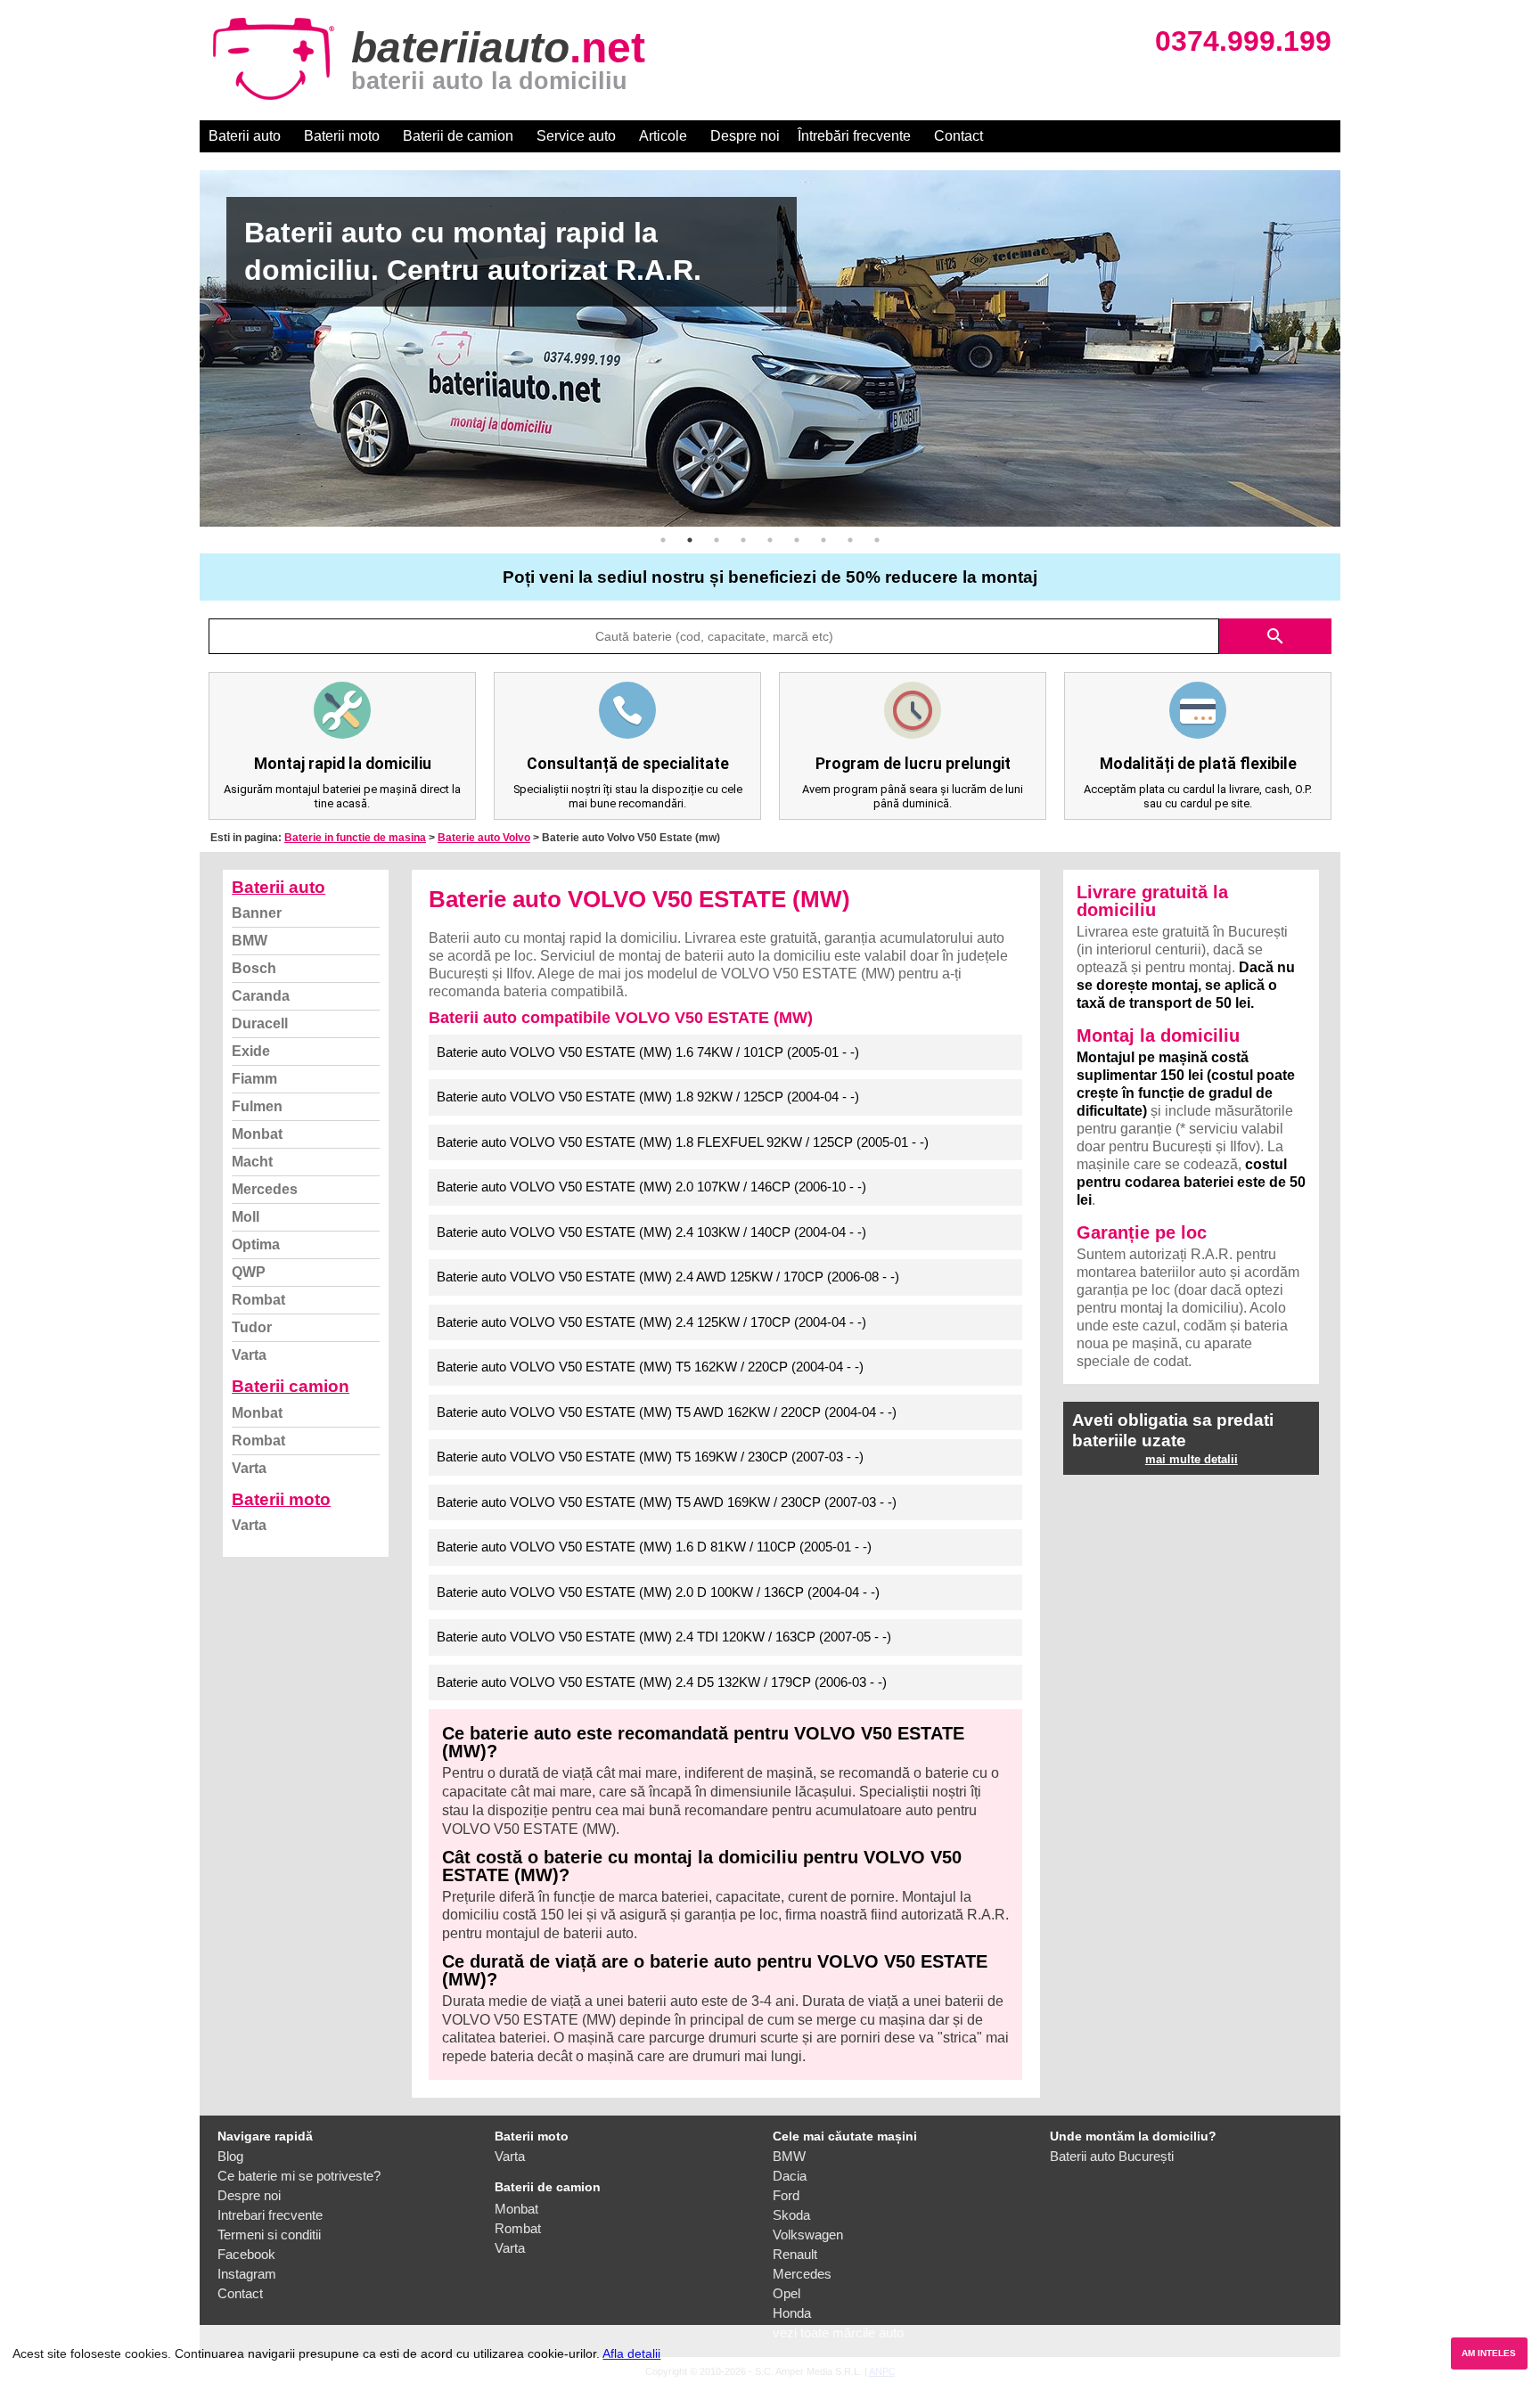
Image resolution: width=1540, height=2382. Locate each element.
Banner (257, 913)
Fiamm (254, 1079)
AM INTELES (1489, 2353)
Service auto (576, 136)
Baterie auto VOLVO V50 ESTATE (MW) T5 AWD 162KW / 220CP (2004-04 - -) (667, 1412)
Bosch (254, 968)
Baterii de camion (458, 136)
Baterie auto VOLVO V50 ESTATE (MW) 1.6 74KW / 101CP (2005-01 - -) (648, 1052)
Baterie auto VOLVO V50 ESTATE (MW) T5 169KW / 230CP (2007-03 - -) (650, 1457)
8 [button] (850, 540)
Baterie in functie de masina (355, 838)
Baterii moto (342, 136)
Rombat (258, 1300)
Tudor (252, 1327)
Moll (246, 1217)
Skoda (791, 2215)
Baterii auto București (1112, 2156)
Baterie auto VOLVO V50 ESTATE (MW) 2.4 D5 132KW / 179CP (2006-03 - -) (662, 1682)
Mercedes (265, 1189)
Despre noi (745, 136)
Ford (786, 2195)
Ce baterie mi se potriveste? (299, 2176)
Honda (792, 2313)
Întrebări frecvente (854, 136)
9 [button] (877, 540)
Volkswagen (808, 2235)
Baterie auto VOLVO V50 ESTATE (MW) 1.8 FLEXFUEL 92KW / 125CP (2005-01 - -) (683, 1142)
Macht (252, 1162)
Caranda (261, 996)
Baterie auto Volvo (484, 838)
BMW (250, 941)
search (1275, 636)
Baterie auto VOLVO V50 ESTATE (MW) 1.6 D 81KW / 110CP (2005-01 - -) (654, 1547)
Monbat (257, 1134)
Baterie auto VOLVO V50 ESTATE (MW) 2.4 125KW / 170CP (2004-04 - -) (651, 1322)
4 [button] (743, 540)
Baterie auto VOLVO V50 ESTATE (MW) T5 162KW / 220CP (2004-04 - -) (650, 1367)
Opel (786, 2293)
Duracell (260, 1023)
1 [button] (663, 540)
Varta (249, 1355)
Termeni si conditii (269, 2235)
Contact (958, 136)
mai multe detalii (1192, 1459)
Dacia (790, 2176)
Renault (795, 2254)
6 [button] (797, 540)
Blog (230, 2156)
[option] (770, 348)
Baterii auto (245, 136)
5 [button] (770, 540)
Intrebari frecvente (270, 2215)
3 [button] (717, 540)
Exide (251, 1051)
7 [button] (823, 540)
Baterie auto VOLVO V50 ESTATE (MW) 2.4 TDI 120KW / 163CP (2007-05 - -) (664, 1637)
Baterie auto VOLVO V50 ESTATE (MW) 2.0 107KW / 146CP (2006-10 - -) (651, 1187)
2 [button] (690, 540)
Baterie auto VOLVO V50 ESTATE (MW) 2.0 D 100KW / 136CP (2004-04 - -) (658, 1592)
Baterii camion (291, 1386)
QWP (249, 1272)
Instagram (247, 2274)
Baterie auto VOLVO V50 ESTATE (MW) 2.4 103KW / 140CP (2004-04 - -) (651, 1232)
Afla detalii (631, 2353)
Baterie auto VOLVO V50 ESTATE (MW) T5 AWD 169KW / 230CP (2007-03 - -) (667, 1502)
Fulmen (257, 1106)
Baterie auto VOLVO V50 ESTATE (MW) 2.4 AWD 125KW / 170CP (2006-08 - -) (668, 1277)
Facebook (246, 2254)
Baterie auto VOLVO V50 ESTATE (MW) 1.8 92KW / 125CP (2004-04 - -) (648, 1097)
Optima (256, 1244)
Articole (663, 136)
